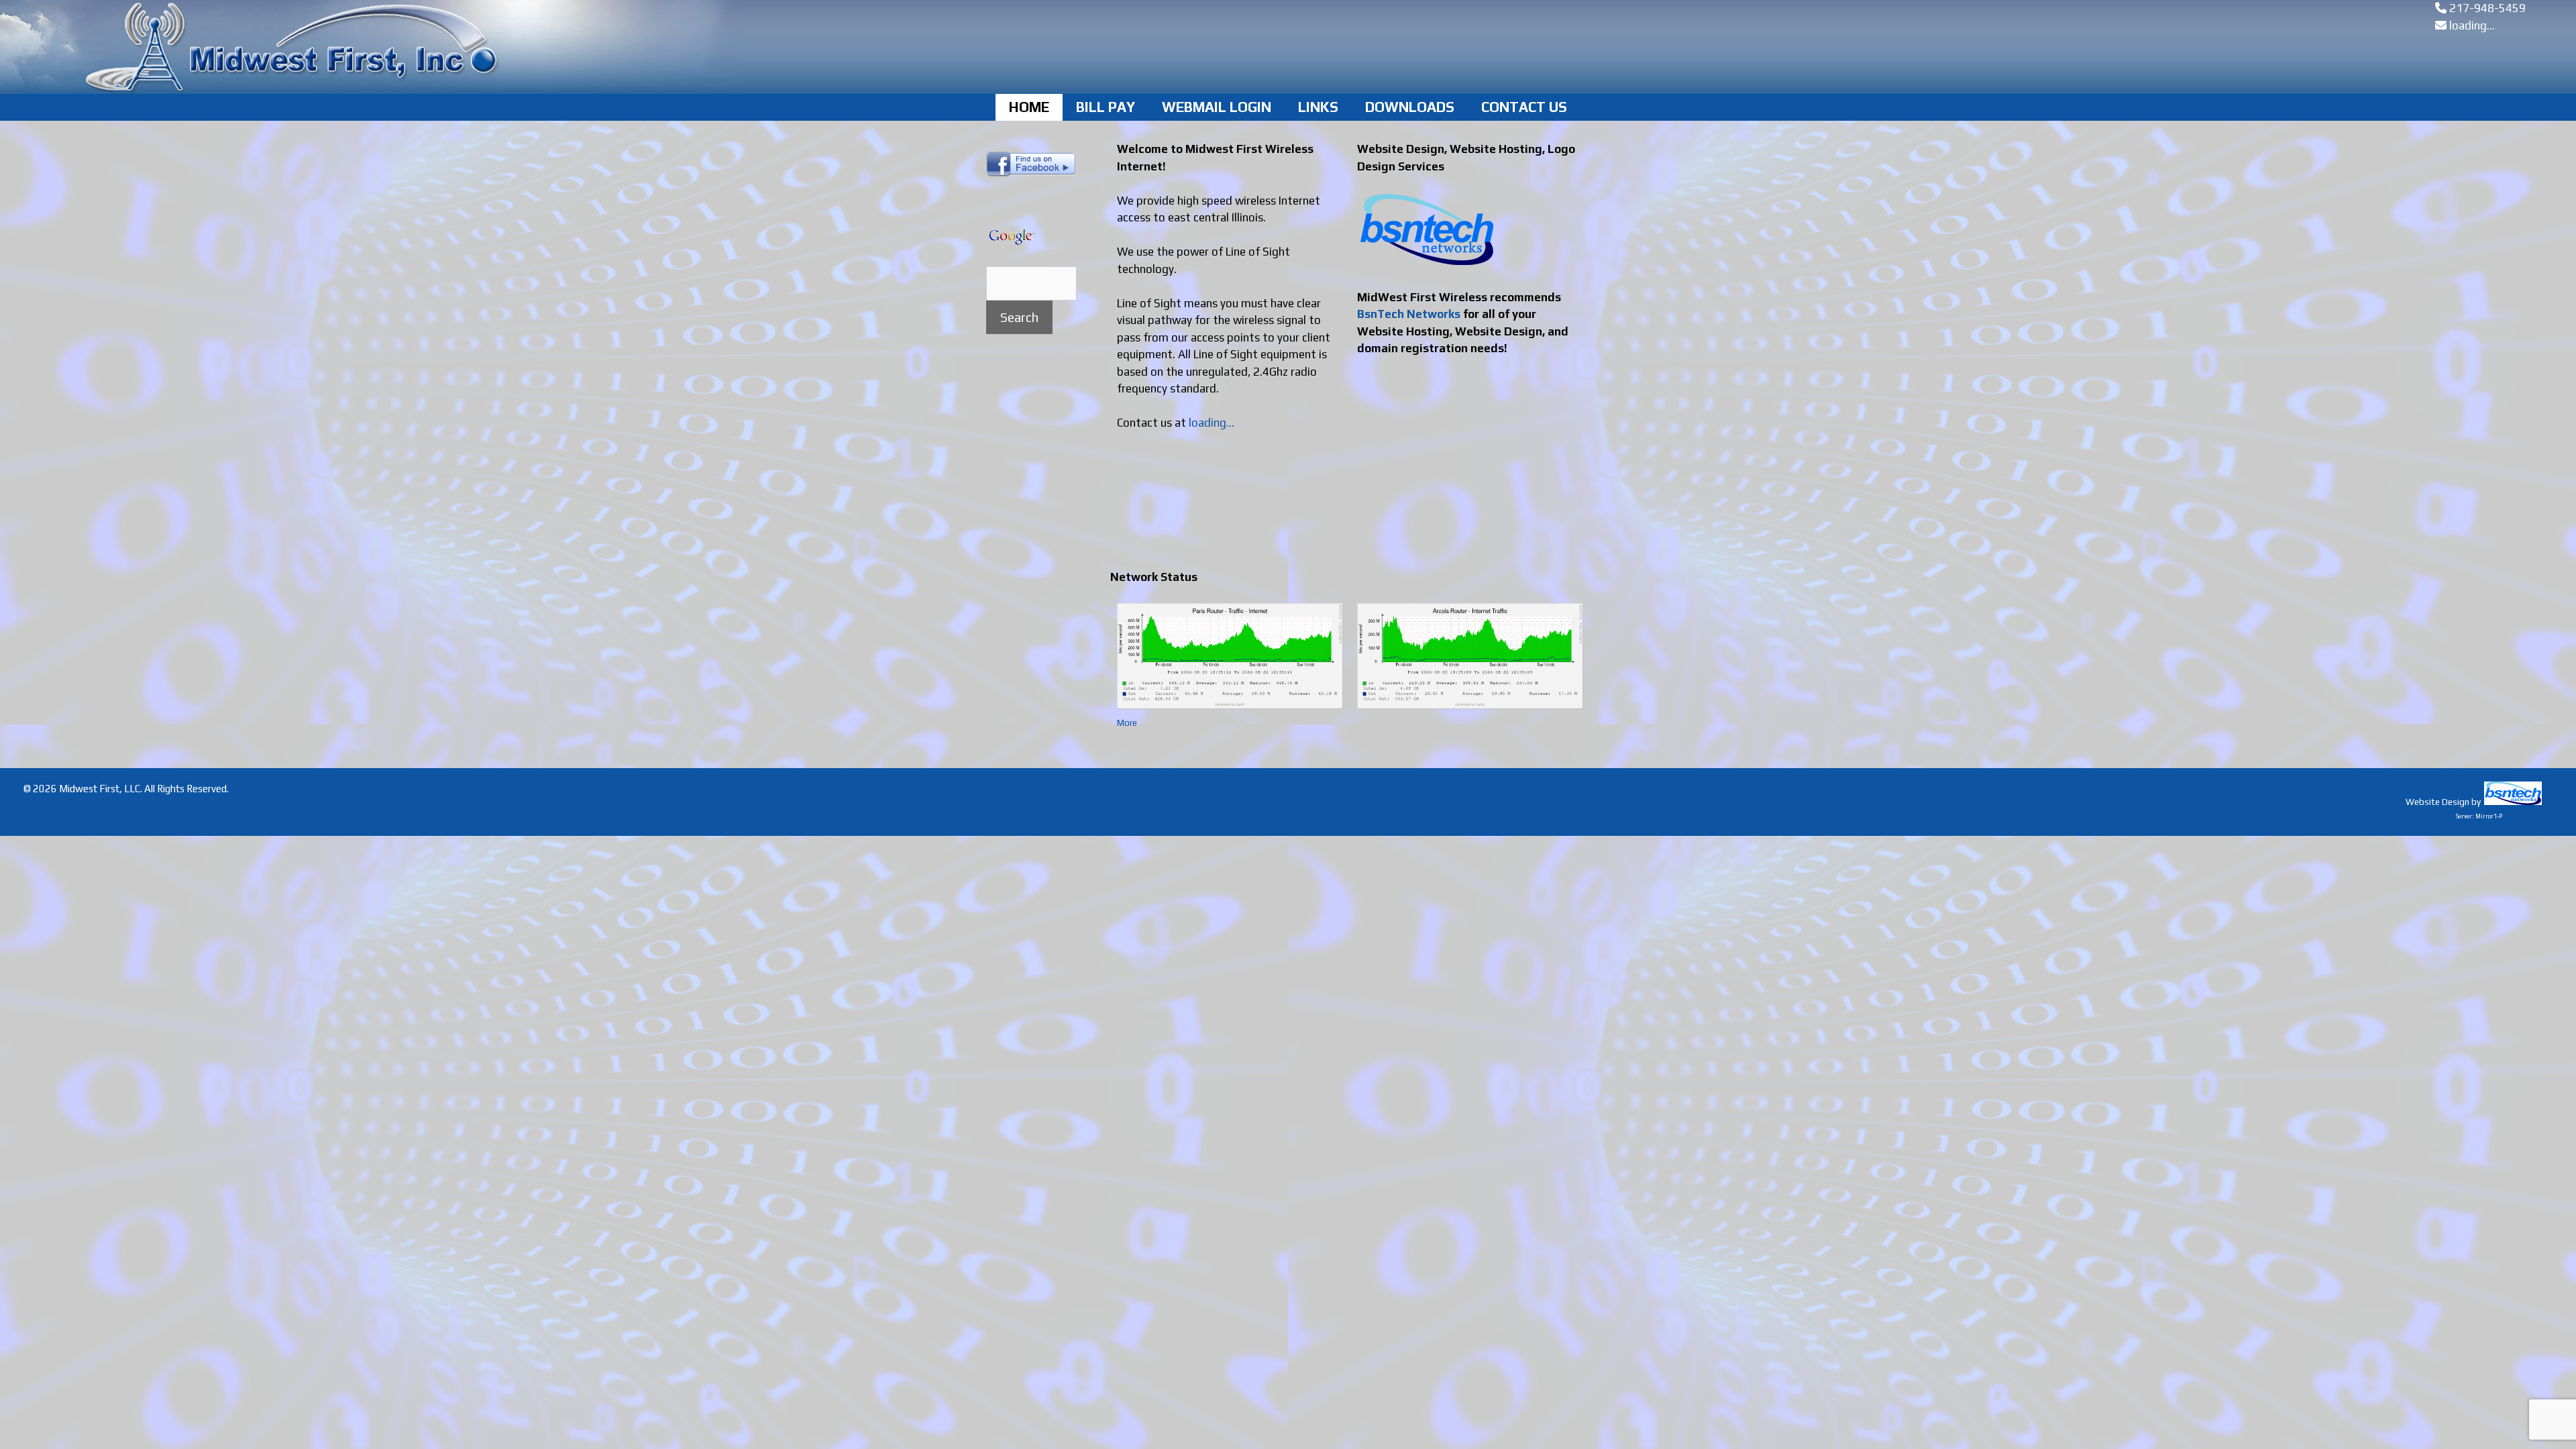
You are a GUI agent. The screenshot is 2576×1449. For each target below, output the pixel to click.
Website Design (2437, 802)
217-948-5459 (2487, 8)
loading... (2472, 25)
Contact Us (1524, 107)
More (1127, 723)
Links (1318, 107)
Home (1029, 107)
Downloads (1410, 107)
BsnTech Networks (1409, 314)
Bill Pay (1106, 107)
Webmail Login (1217, 107)
